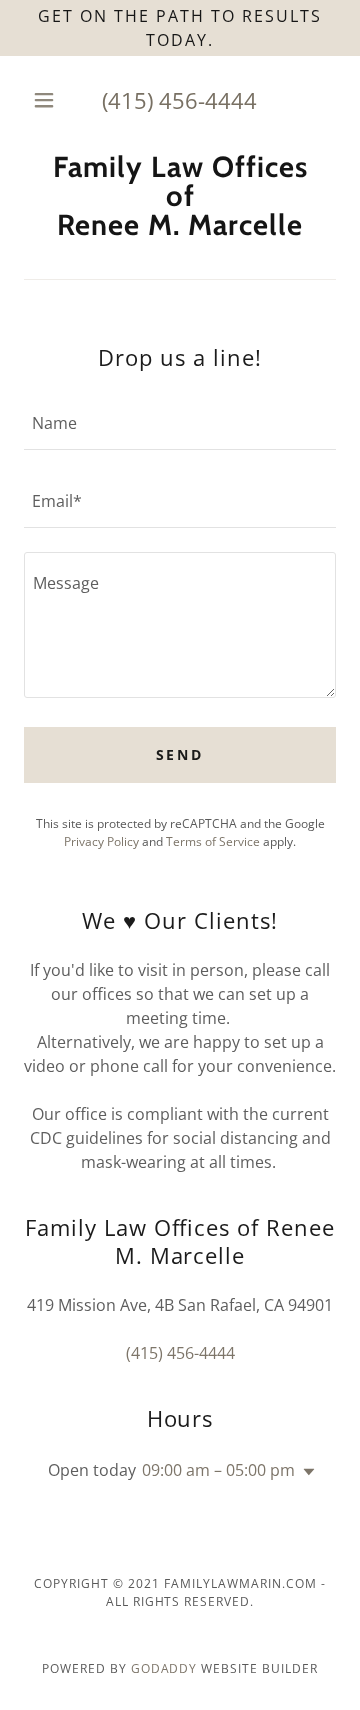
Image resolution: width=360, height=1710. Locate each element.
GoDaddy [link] (164, 1668)
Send (180, 754)
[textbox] (180, 423)
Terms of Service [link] (213, 841)
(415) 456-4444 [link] (179, 100)
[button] (47, 100)
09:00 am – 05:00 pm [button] (218, 1470)
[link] (180, 195)
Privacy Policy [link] (101, 841)
